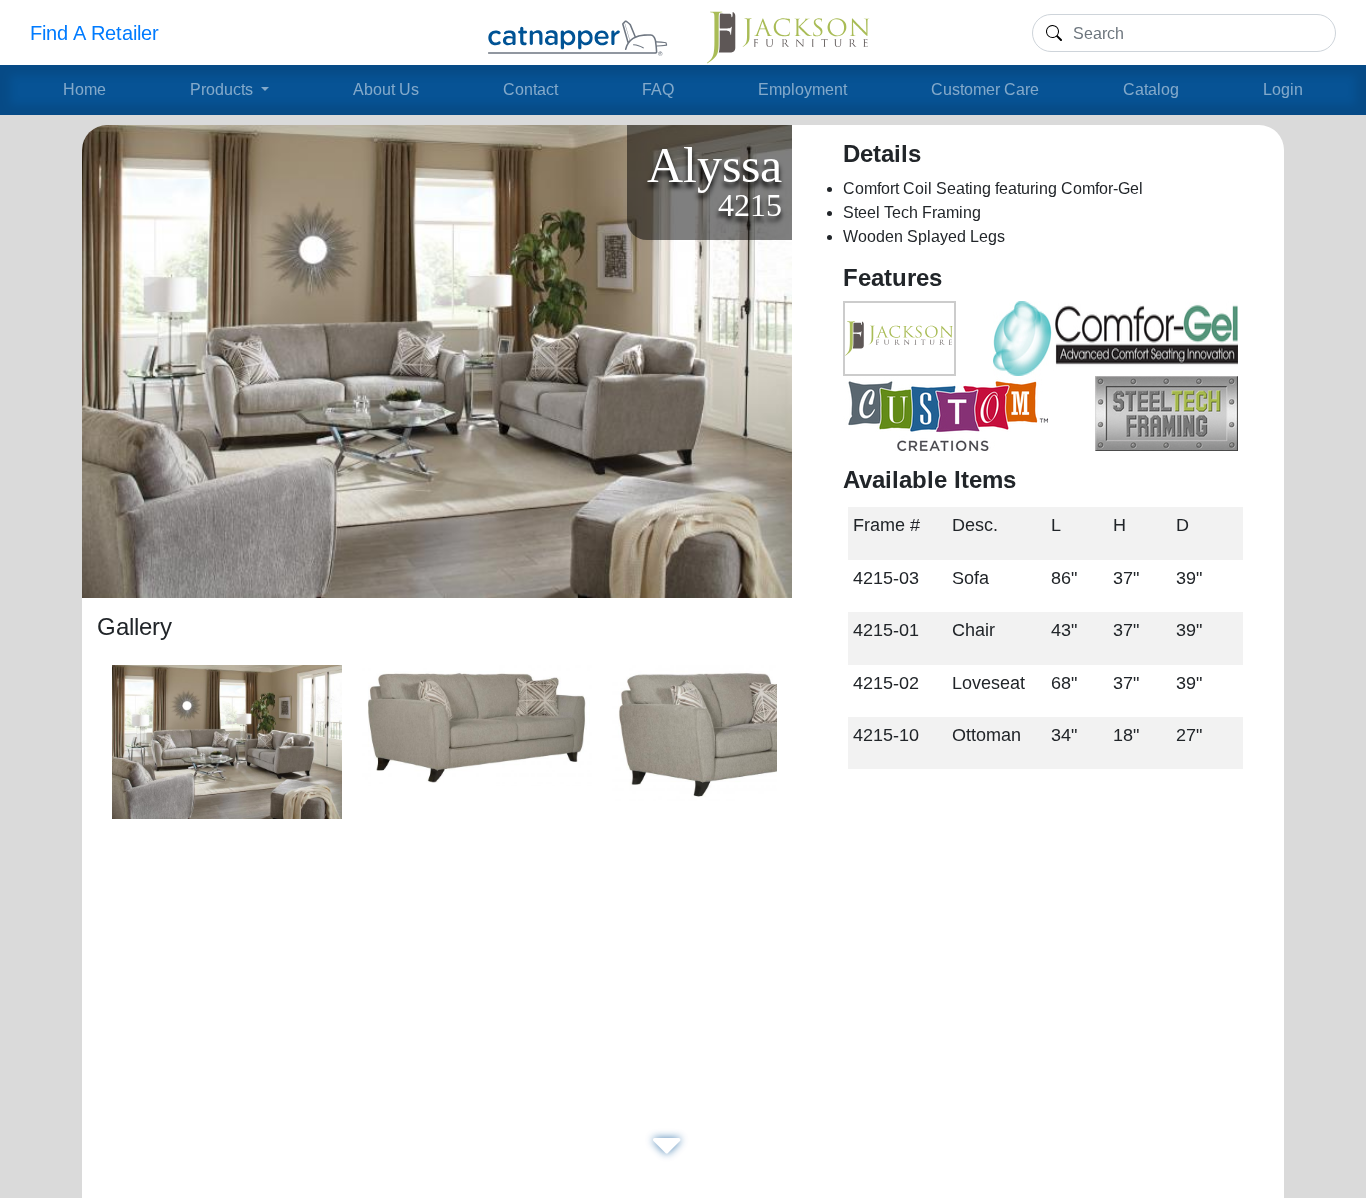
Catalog (1151, 89)
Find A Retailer (94, 33)
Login (1283, 89)
